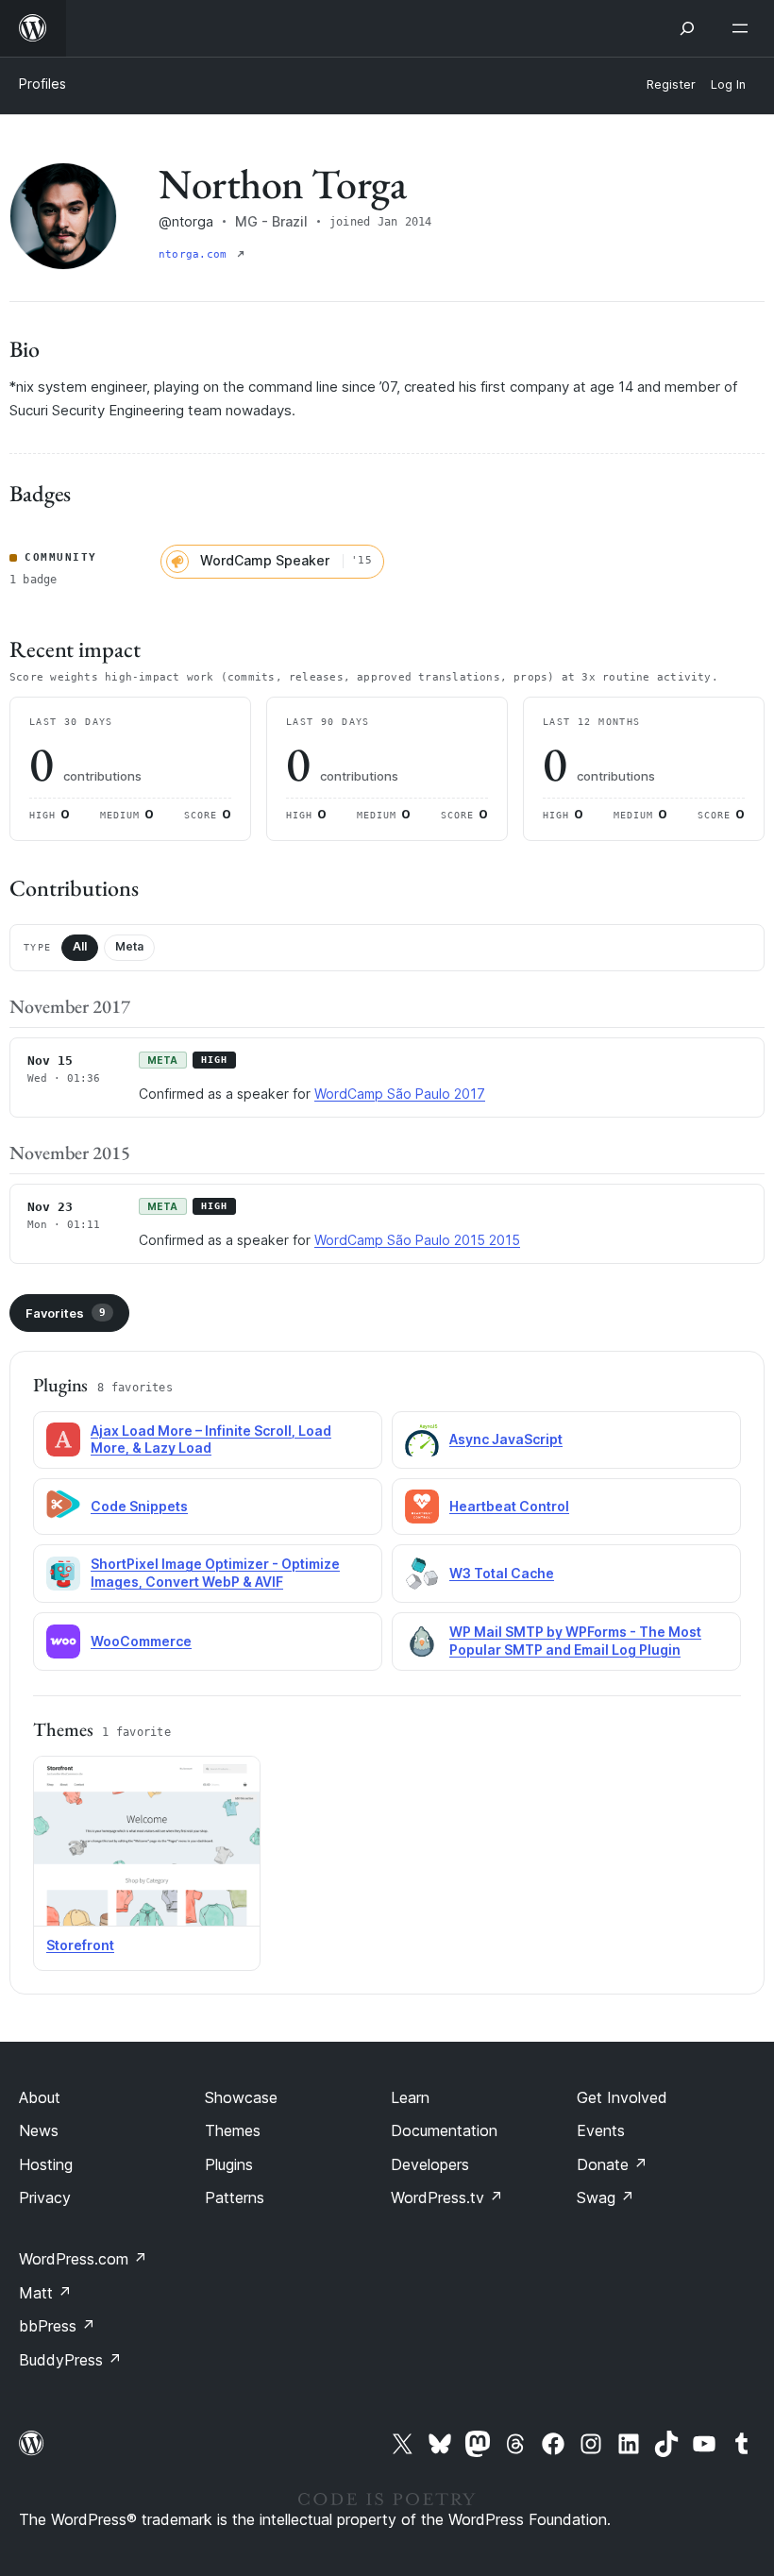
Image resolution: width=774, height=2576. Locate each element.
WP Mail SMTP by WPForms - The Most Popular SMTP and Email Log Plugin (575, 1641)
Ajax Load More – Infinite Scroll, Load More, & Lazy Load (211, 1440)
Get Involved (622, 2097)
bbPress (57, 2326)
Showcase (241, 2097)
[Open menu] (744, 28)
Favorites (66, 1313)
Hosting (46, 2164)
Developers (430, 2164)
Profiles (42, 84)
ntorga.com (196, 254)
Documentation (444, 2130)
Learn (410, 2097)
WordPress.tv (447, 2197)
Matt (45, 2293)
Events (601, 2130)
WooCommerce (141, 1641)
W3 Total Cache (502, 1573)
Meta (129, 946)
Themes (233, 2130)
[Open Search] (687, 28)
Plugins (229, 2164)
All (80, 946)
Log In (728, 84)
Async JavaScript (506, 1439)
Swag (606, 2197)
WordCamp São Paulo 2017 (400, 1094)
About (40, 2097)
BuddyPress (70, 2360)
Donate (612, 2164)
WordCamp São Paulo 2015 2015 (417, 1240)
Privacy (45, 2197)
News (39, 2130)
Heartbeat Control (509, 1506)
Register (671, 84)
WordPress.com (83, 2259)
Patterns (235, 2197)
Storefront (80, 1945)
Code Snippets (139, 1506)
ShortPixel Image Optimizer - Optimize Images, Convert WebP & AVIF (215, 1573)
